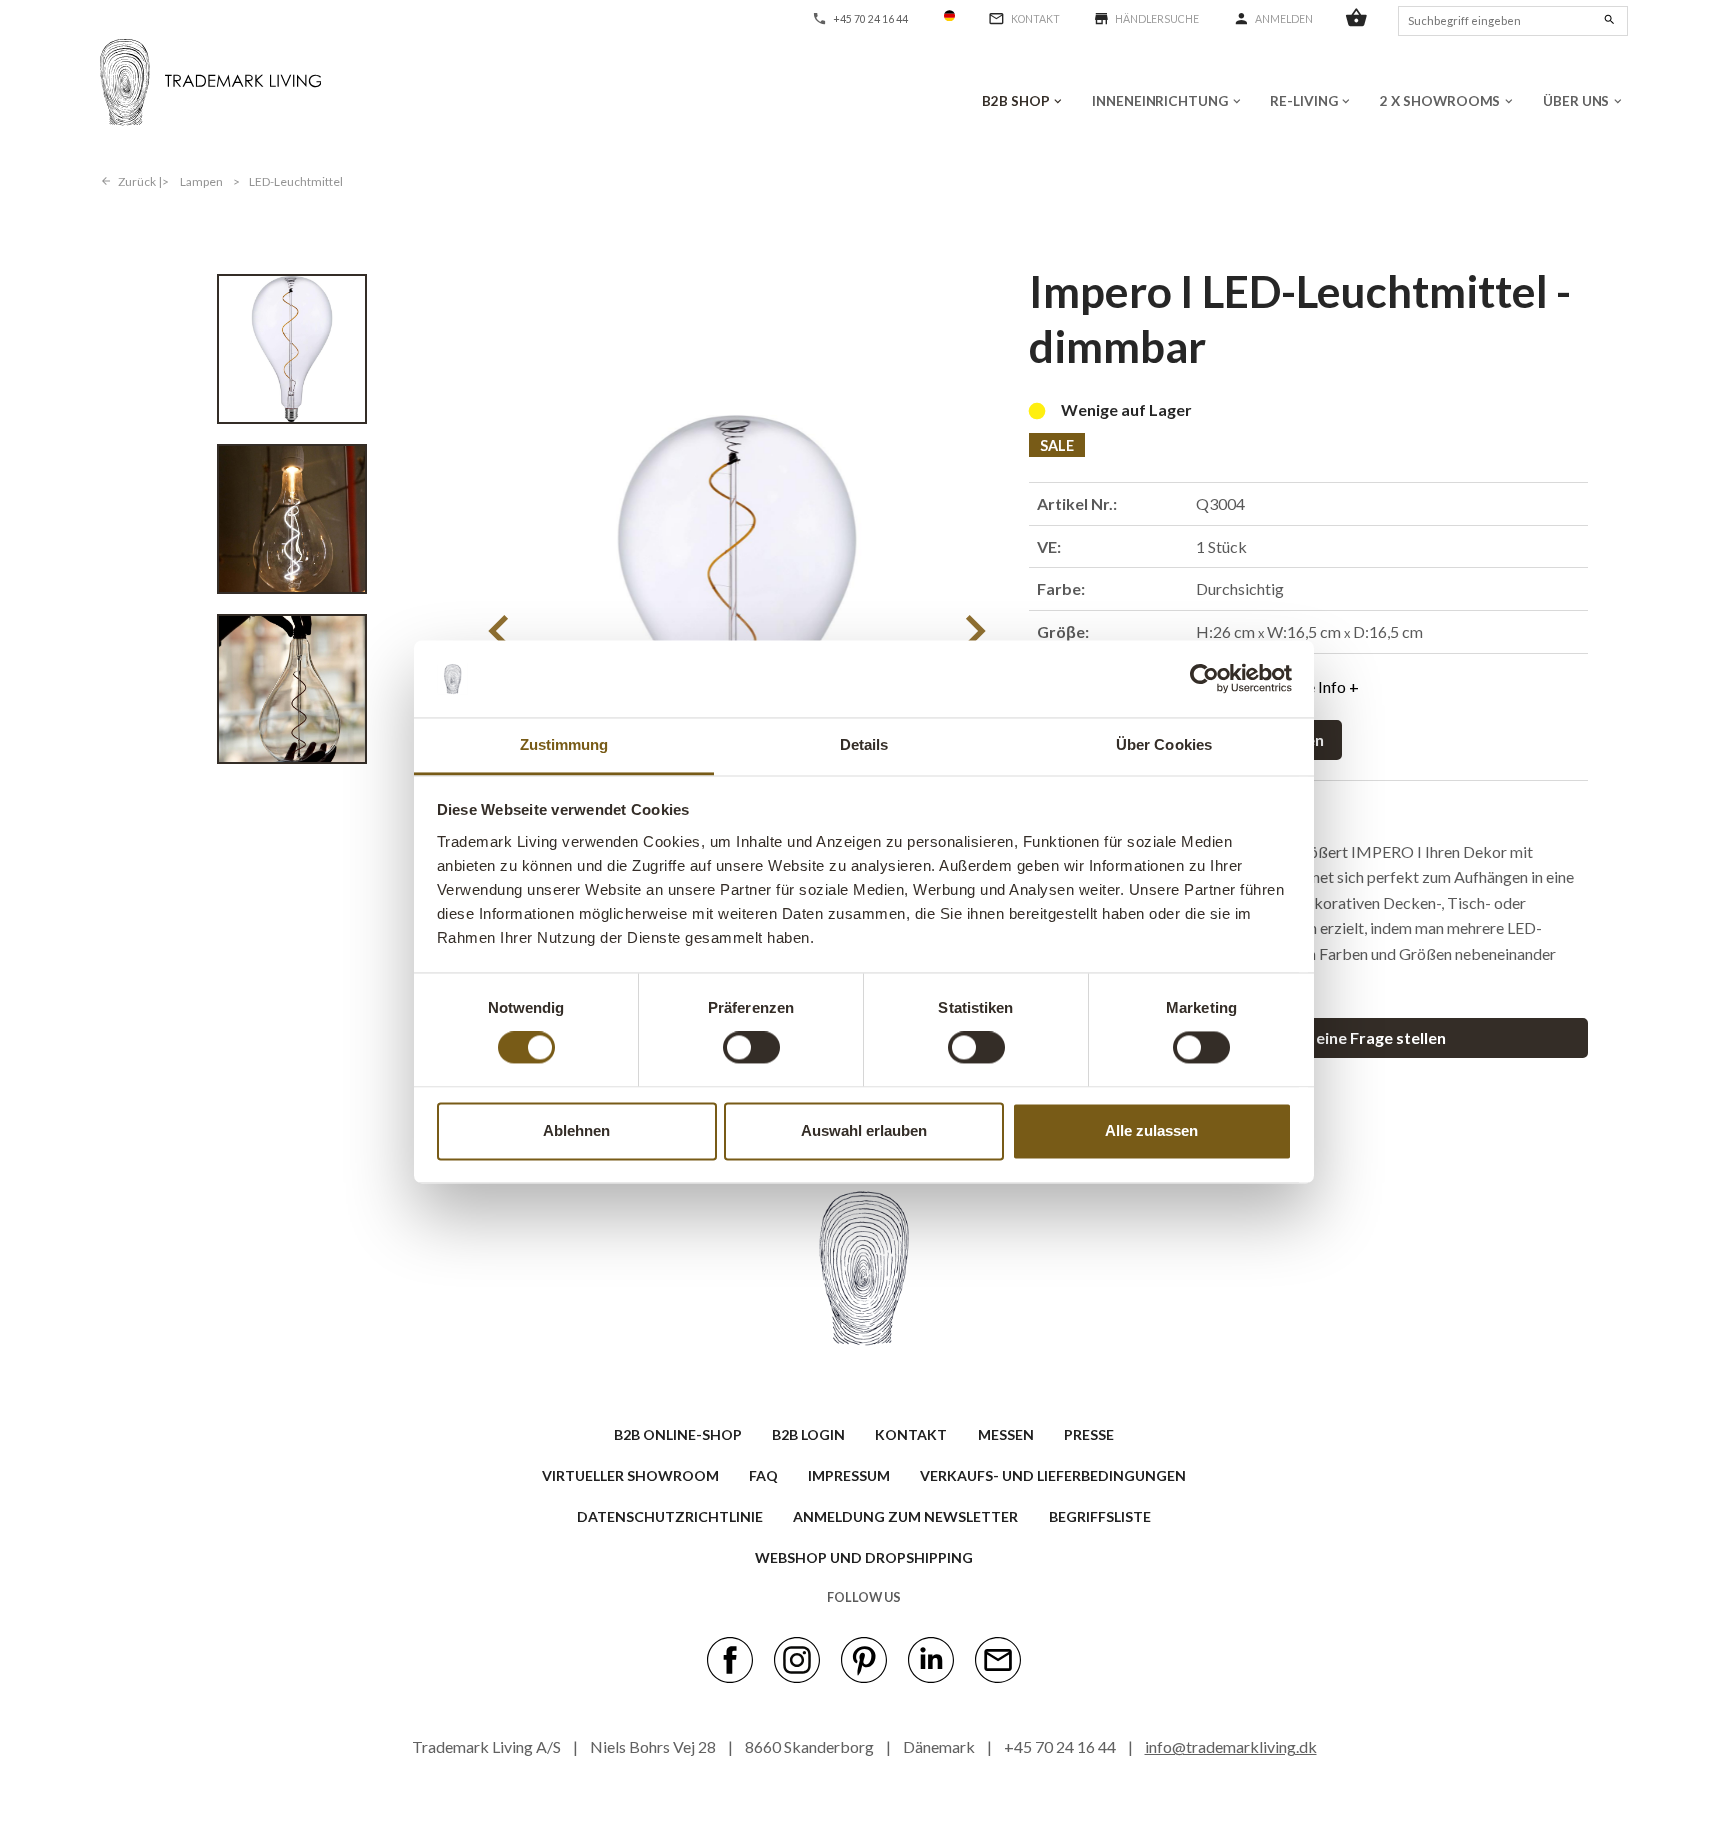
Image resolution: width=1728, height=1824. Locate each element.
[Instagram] (797, 1659)
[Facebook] (730, 1659)
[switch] (751, 1048)
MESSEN (1006, 1434)
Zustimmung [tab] (564, 744)
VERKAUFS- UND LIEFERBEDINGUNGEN (1053, 1475)
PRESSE (1089, 1434)
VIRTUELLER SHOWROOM (630, 1475)
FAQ (763, 1475)
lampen (201, 181)
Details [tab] (864, 744)
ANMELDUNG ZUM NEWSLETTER (905, 1516)
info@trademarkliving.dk (1231, 1746)
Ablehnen (576, 1130)
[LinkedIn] (931, 1659)
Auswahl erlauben (864, 1130)
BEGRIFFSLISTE (1100, 1516)
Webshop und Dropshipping (864, 1557)
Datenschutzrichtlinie (670, 1516)
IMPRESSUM (849, 1475)
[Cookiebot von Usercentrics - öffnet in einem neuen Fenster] (1204, 679)
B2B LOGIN (808, 1434)
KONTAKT (911, 1434)
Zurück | (140, 181)
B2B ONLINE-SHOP (678, 1434)
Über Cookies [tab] (1164, 744)
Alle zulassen (1151, 1130)
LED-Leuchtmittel (296, 181)
